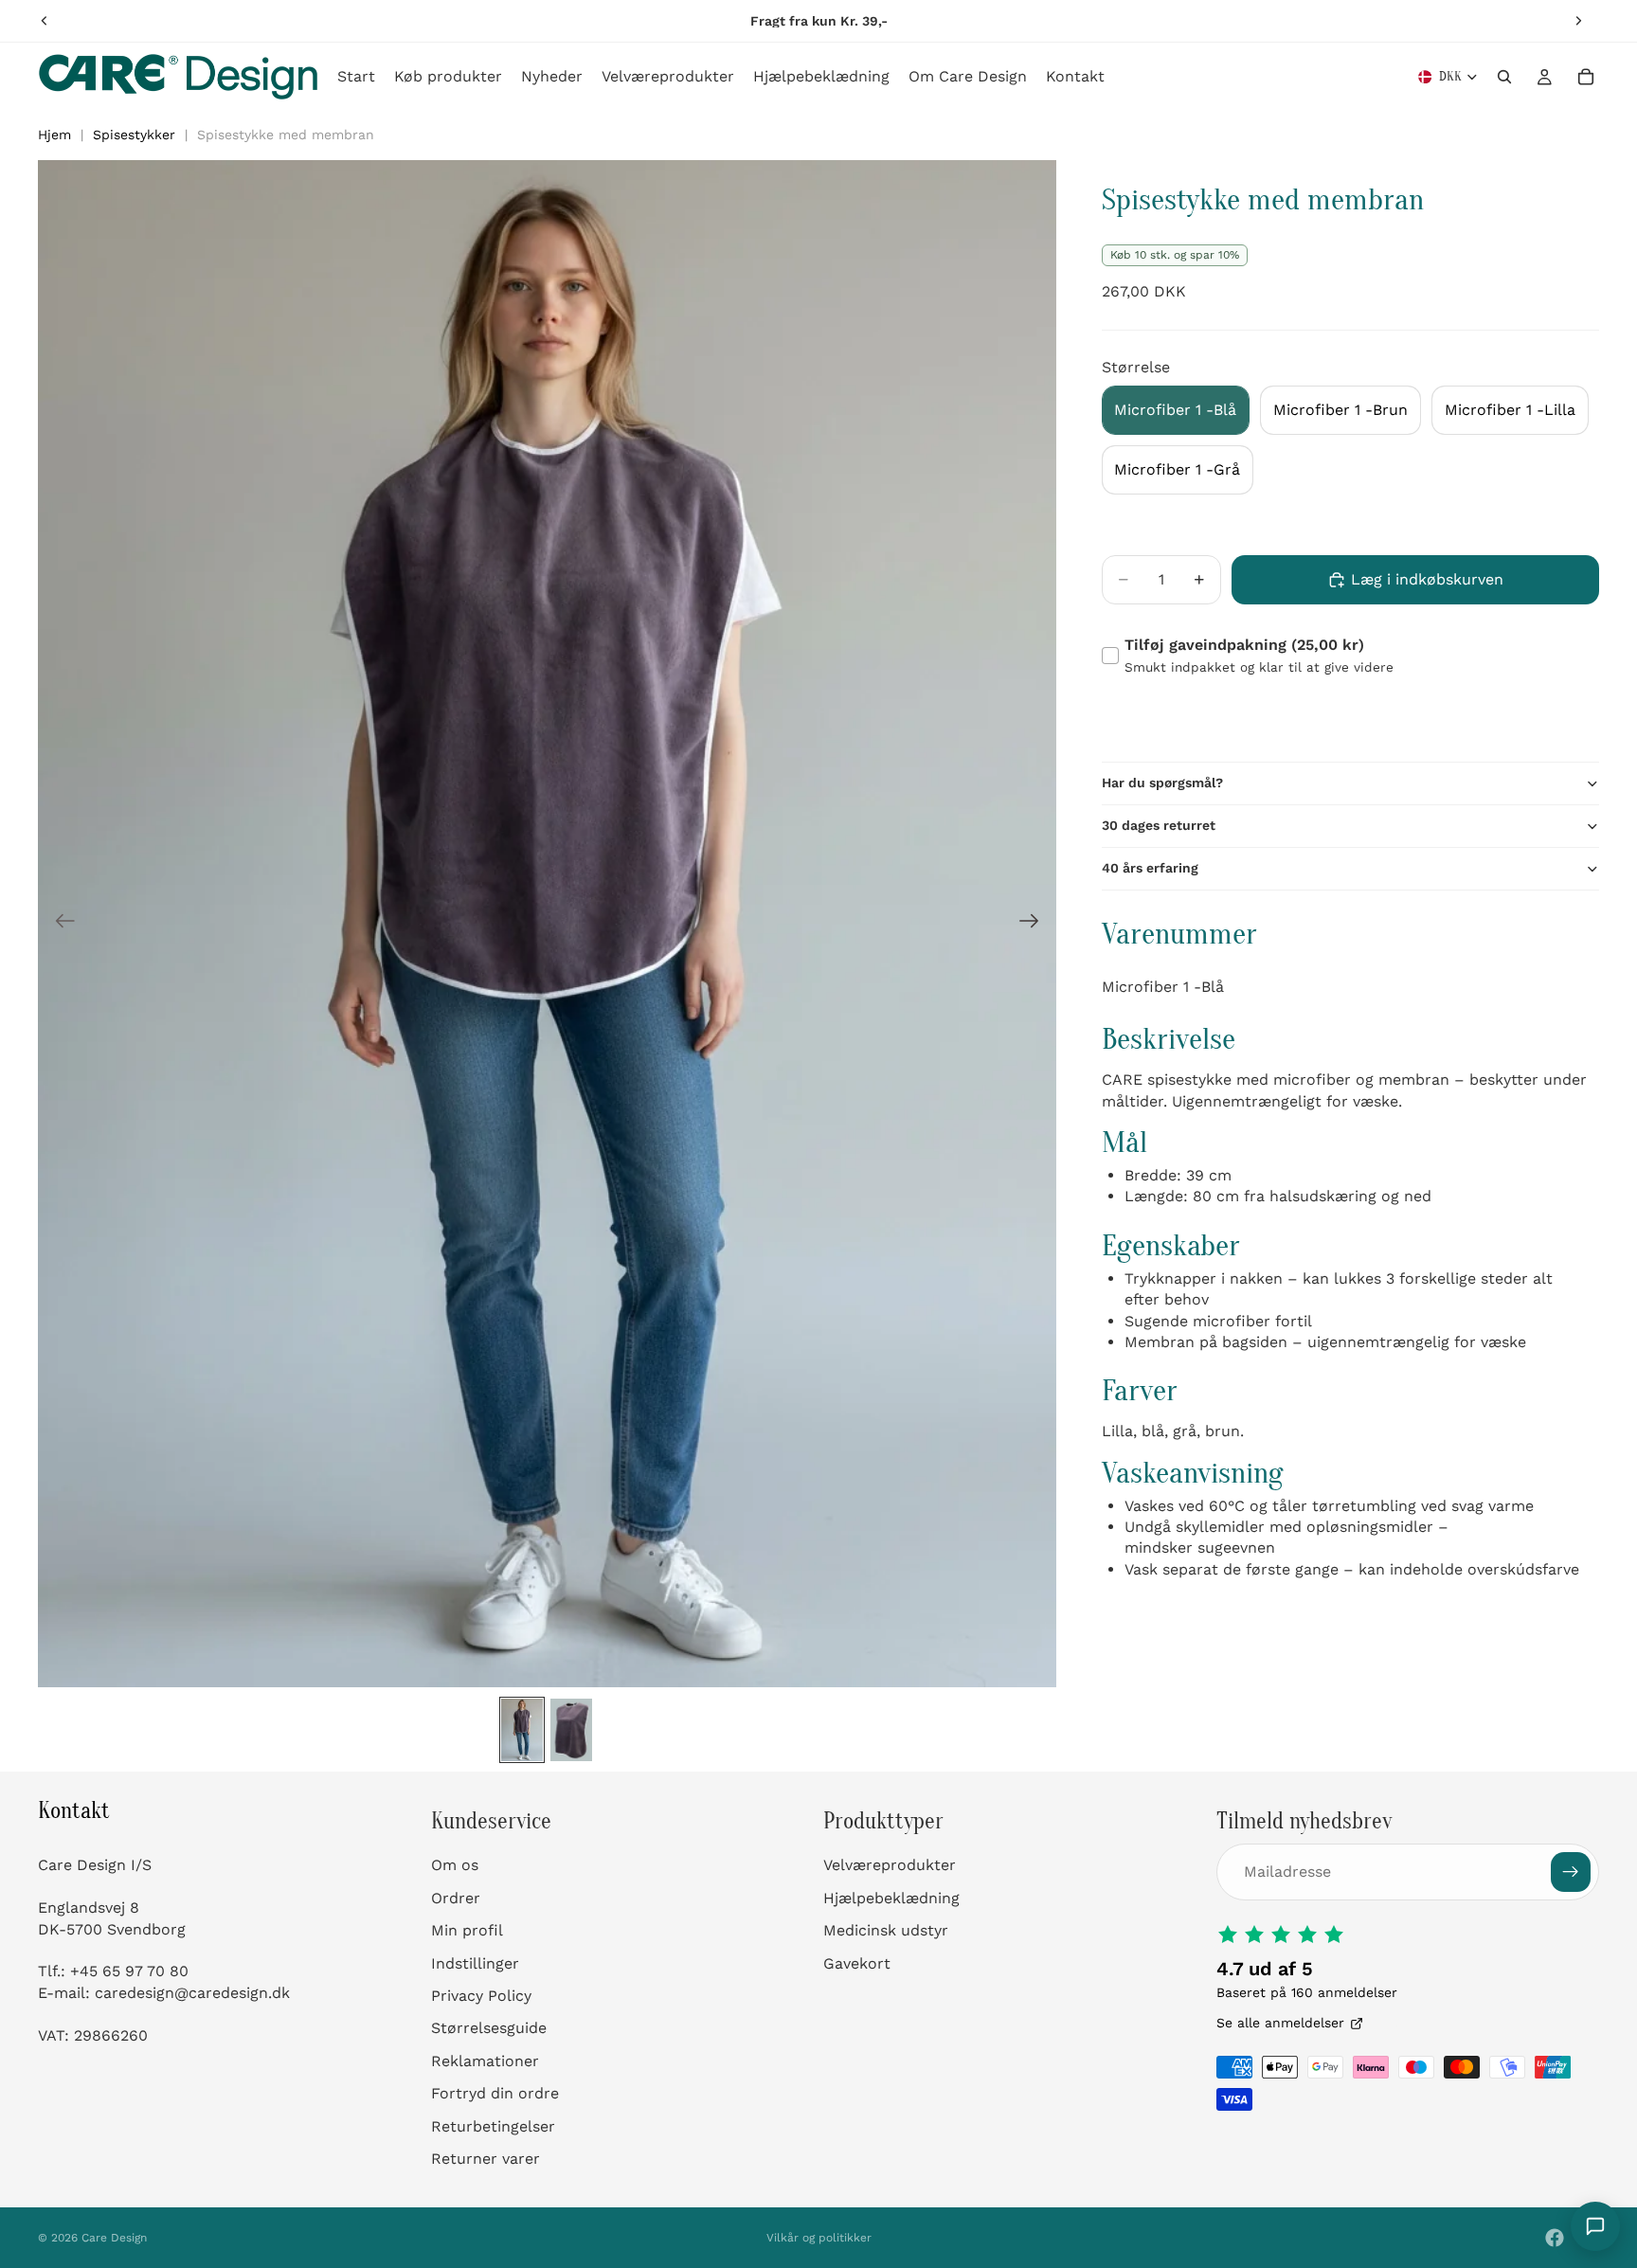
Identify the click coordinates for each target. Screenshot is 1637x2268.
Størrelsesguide (489, 2028)
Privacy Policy (481, 1996)
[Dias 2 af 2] (571, 1730)
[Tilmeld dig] (1571, 1872)
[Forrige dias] (45, 21)
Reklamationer (485, 2061)
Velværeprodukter (890, 1865)
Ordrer (456, 1898)
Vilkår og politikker (819, 2238)
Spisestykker (134, 135)
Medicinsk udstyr (886, 1930)
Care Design (114, 2238)
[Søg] (1504, 77)
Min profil (467, 1930)
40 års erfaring (1150, 868)
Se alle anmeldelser (1280, 2023)
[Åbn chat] (1595, 2226)
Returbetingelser (493, 2125)
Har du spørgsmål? (1162, 783)
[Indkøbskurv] (1586, 77)
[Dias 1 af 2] (522, 1730)
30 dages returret (1159, 825)
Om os (455, 1865)
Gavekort (857, 1962)
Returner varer (486, 2159)
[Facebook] (1555, 2238)
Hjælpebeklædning (891, 1898)
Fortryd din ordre (495, 2093)
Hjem (54, 135)
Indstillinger (475, 1962)
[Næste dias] (1578, 21)
